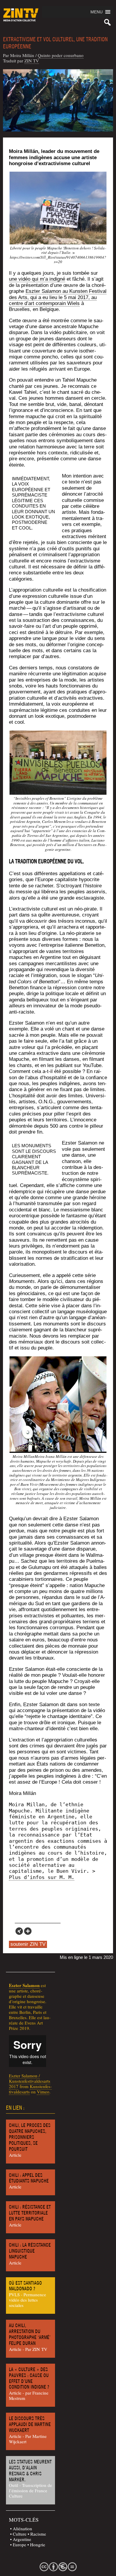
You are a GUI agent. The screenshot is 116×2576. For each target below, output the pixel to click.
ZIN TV (32, 61)
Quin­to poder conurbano (61, 55)
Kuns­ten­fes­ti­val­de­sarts (30, 2089)
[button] (97, 12)
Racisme (38, 2534)
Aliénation (22, 2528)
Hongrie (38, 2545)
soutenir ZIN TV (28, 1944)
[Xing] (19, 1931)
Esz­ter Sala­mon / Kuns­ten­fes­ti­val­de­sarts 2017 (30, 2081)
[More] (28, 1931)
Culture (20, 2534)
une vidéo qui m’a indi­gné (37, 279)
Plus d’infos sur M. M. (42, 1877)
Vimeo (43, 2092)
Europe (19, 2545)
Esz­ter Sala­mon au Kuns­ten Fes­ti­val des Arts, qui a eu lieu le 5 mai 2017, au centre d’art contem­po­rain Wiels (58, 297)
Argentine (22, 2539)
